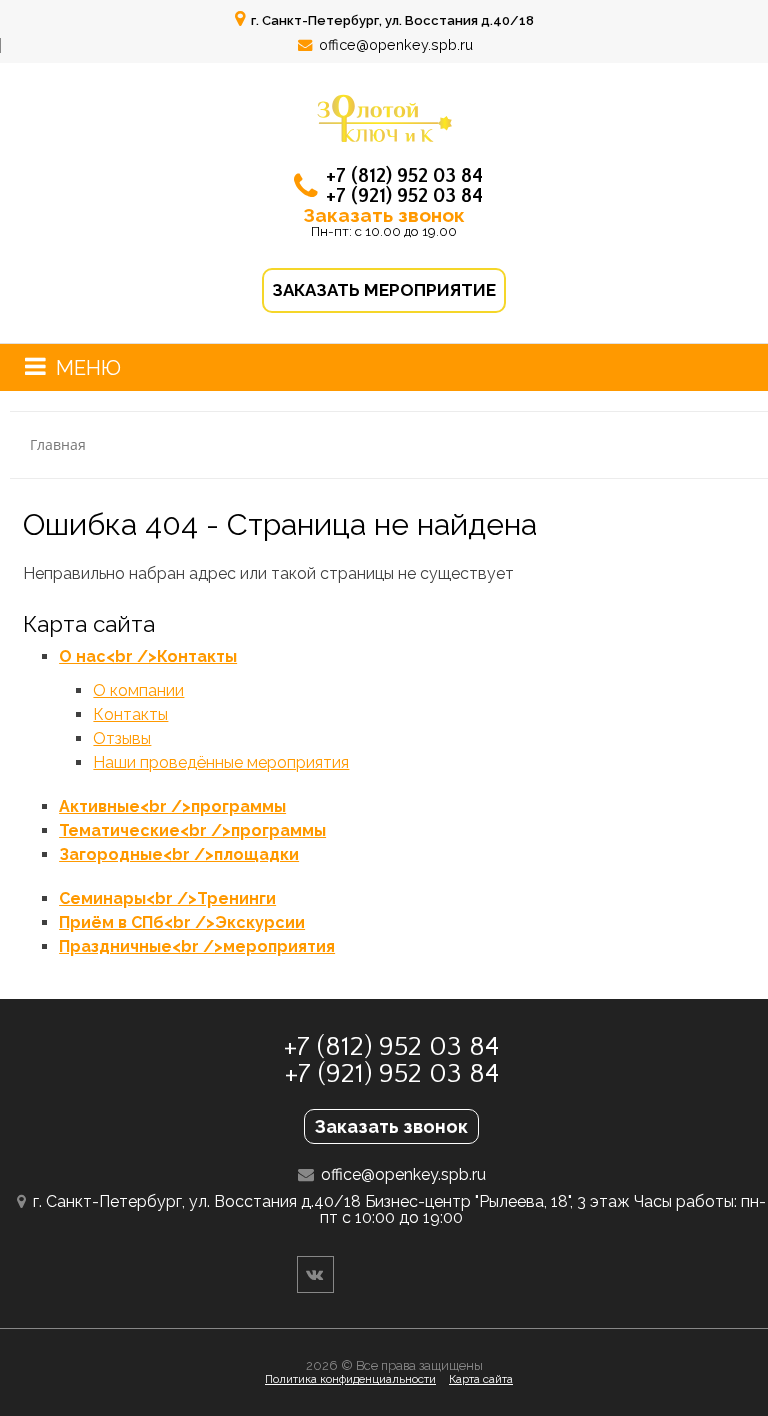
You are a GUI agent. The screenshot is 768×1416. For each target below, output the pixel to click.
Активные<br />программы (172, 806)
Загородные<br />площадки (179, 854)
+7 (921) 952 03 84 (404, 196)
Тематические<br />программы (192, 830)
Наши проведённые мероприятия (221, 762)
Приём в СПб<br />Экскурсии (182, 922)
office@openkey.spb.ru (396, 44)
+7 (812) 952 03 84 (404, 176)
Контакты (130, 714)
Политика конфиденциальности (350, 1379)
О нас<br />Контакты (148, 656)
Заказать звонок (384, 215)
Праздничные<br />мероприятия (197, 946)
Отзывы (122, 738)
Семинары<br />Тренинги (167, 898)
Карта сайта (481, 1379)
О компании (138, 690)
